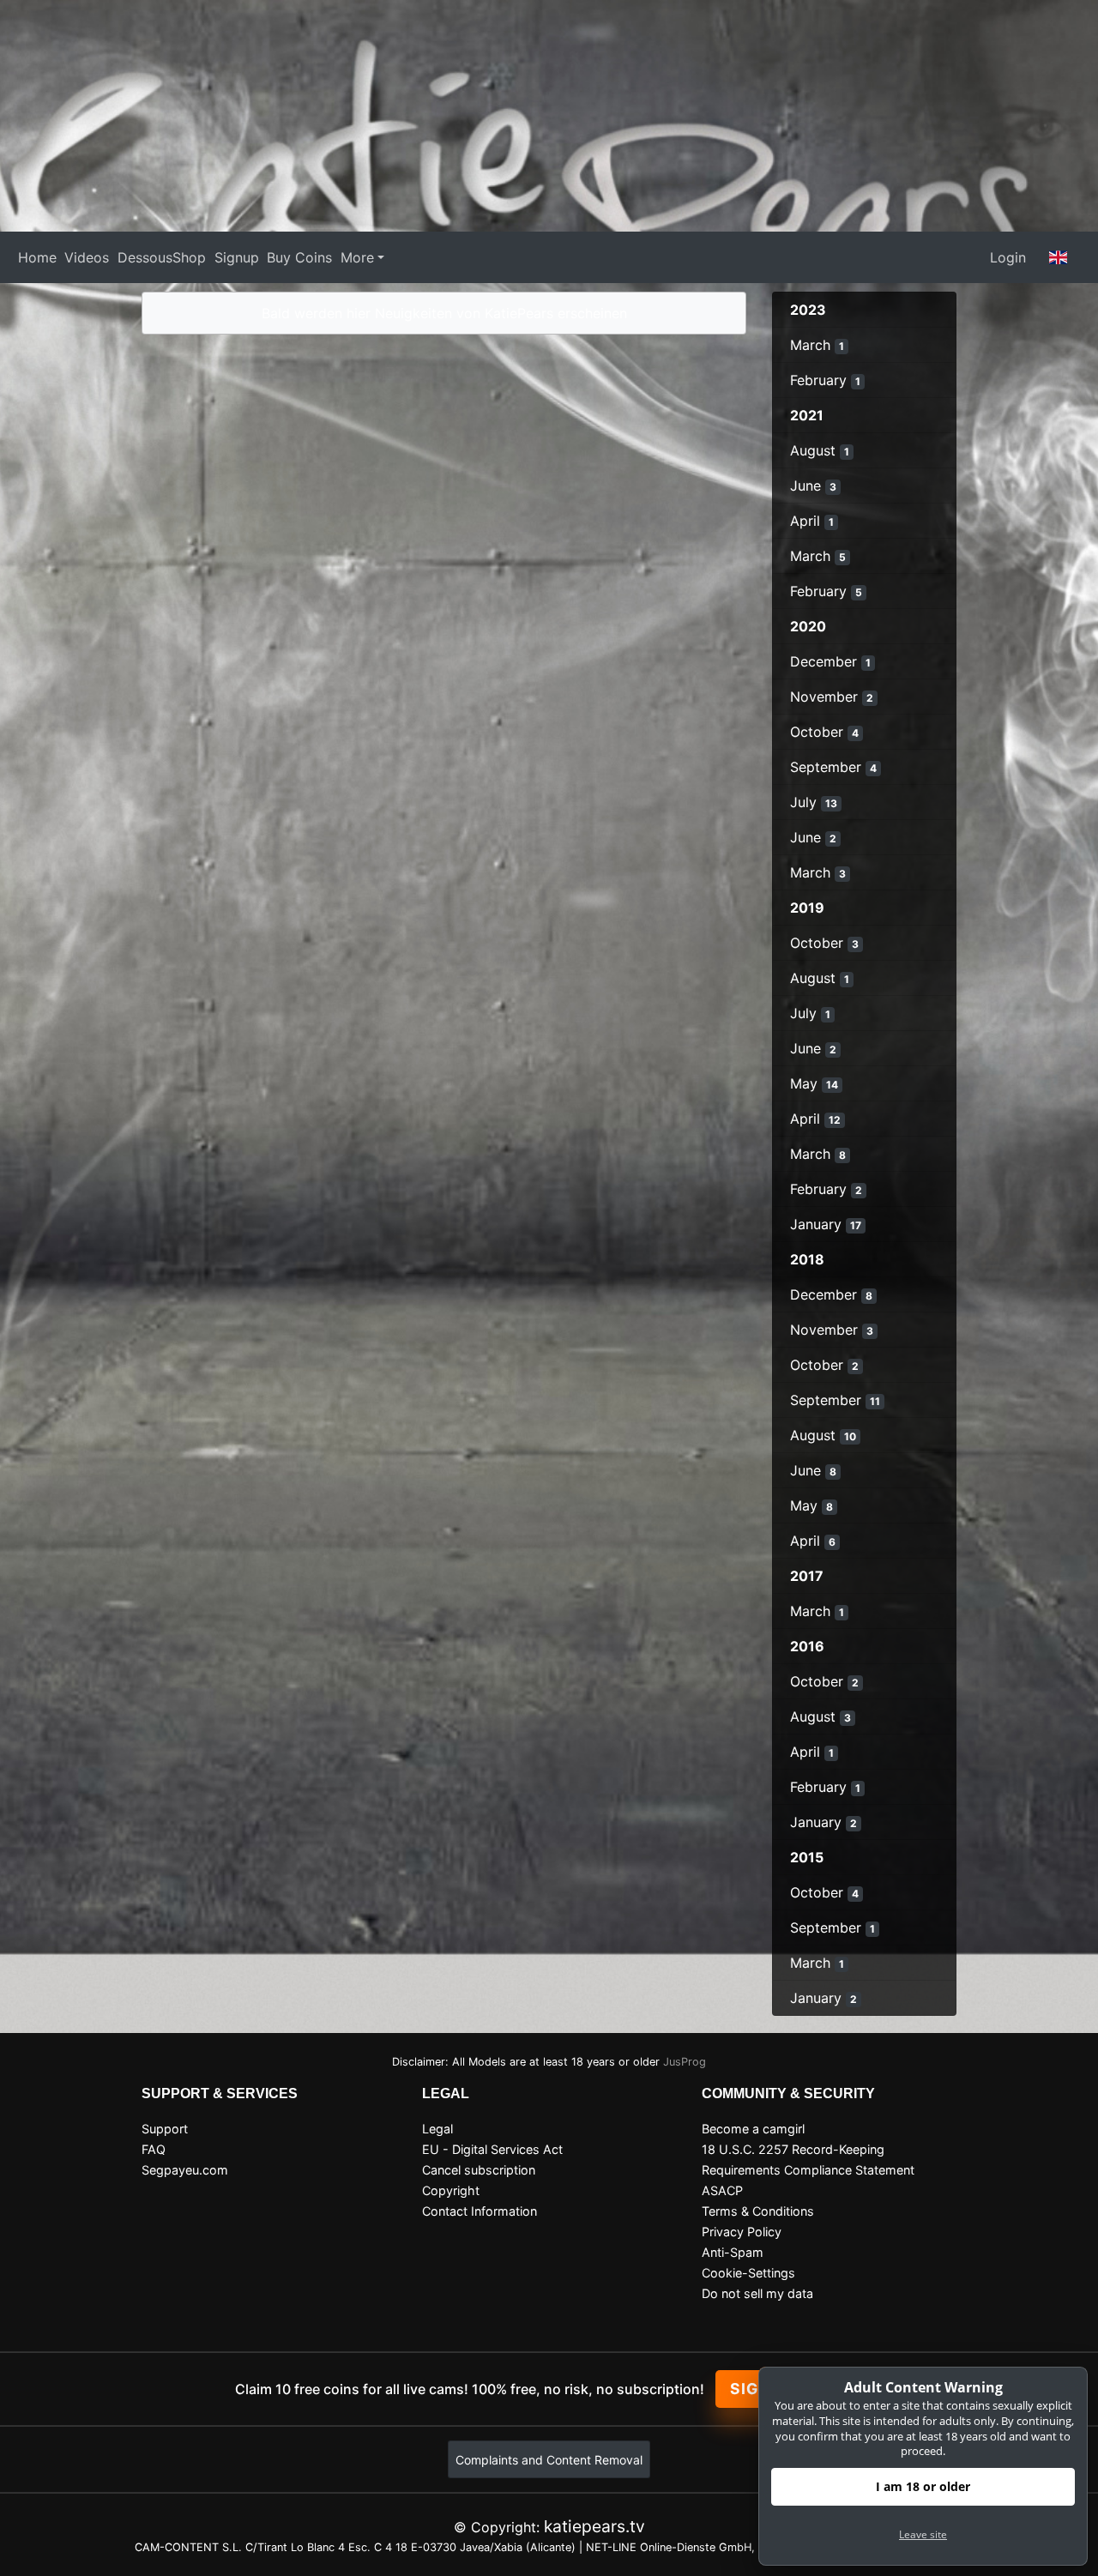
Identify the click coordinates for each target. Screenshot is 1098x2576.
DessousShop (162, 257)
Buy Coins (299, 257)
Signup (237, 257)
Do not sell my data (757, 2293)
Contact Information (480, 2211)
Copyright (451, 2190)
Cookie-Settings (748, 2273)
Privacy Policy (742, 2232)
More (357, 257)
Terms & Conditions (758, 2211)
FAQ (154, 2149)
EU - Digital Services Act (492, 2149)
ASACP (722, 2190)
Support (165, 2129)
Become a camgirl (753, 2129)
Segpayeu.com (185, 2170)
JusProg (685, 2062)
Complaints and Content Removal (549, 2460)
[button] (1059, 257)
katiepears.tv (594, 2526)
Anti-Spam (733, 2252)
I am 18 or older (923, 2486)
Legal (437, 2129)
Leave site (923, 2534)
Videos (87, 257)
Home (37, 257)
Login (1008, 257)
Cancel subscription (479, 2170)
